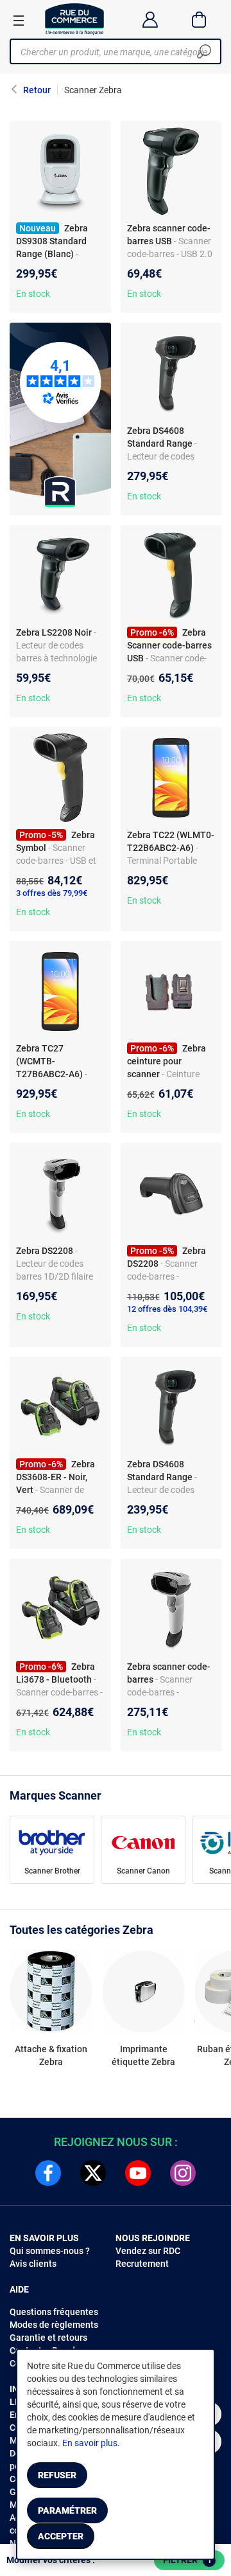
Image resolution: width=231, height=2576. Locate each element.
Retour (37, 90)
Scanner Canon (143, 1871)
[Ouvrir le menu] (19, 20)
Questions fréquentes (54, 2312)
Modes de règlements (54, 2325)
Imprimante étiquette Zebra (143, 2055)
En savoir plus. (91, 2443)
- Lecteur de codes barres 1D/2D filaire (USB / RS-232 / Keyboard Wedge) (55, 1276)
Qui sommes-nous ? (50, 2251)
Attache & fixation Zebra (51, 2055)
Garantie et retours (48, 2338)
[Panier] (199, 19)
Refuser (57, 2475)
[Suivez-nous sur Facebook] (48, 2173)
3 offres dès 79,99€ (52, 893)
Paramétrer (67, 2510)
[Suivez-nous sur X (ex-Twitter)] (93, 2173)
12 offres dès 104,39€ (167, 1309)
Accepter (61, 2536)
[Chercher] (204, 51)
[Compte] (150, 19)
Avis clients (33, 2264)
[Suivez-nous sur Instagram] (183, 2173)
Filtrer (187, 2560)
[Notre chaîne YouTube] (138, 2173)
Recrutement (142, 2264)
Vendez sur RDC (148, 2251)
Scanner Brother (52, 1871)
